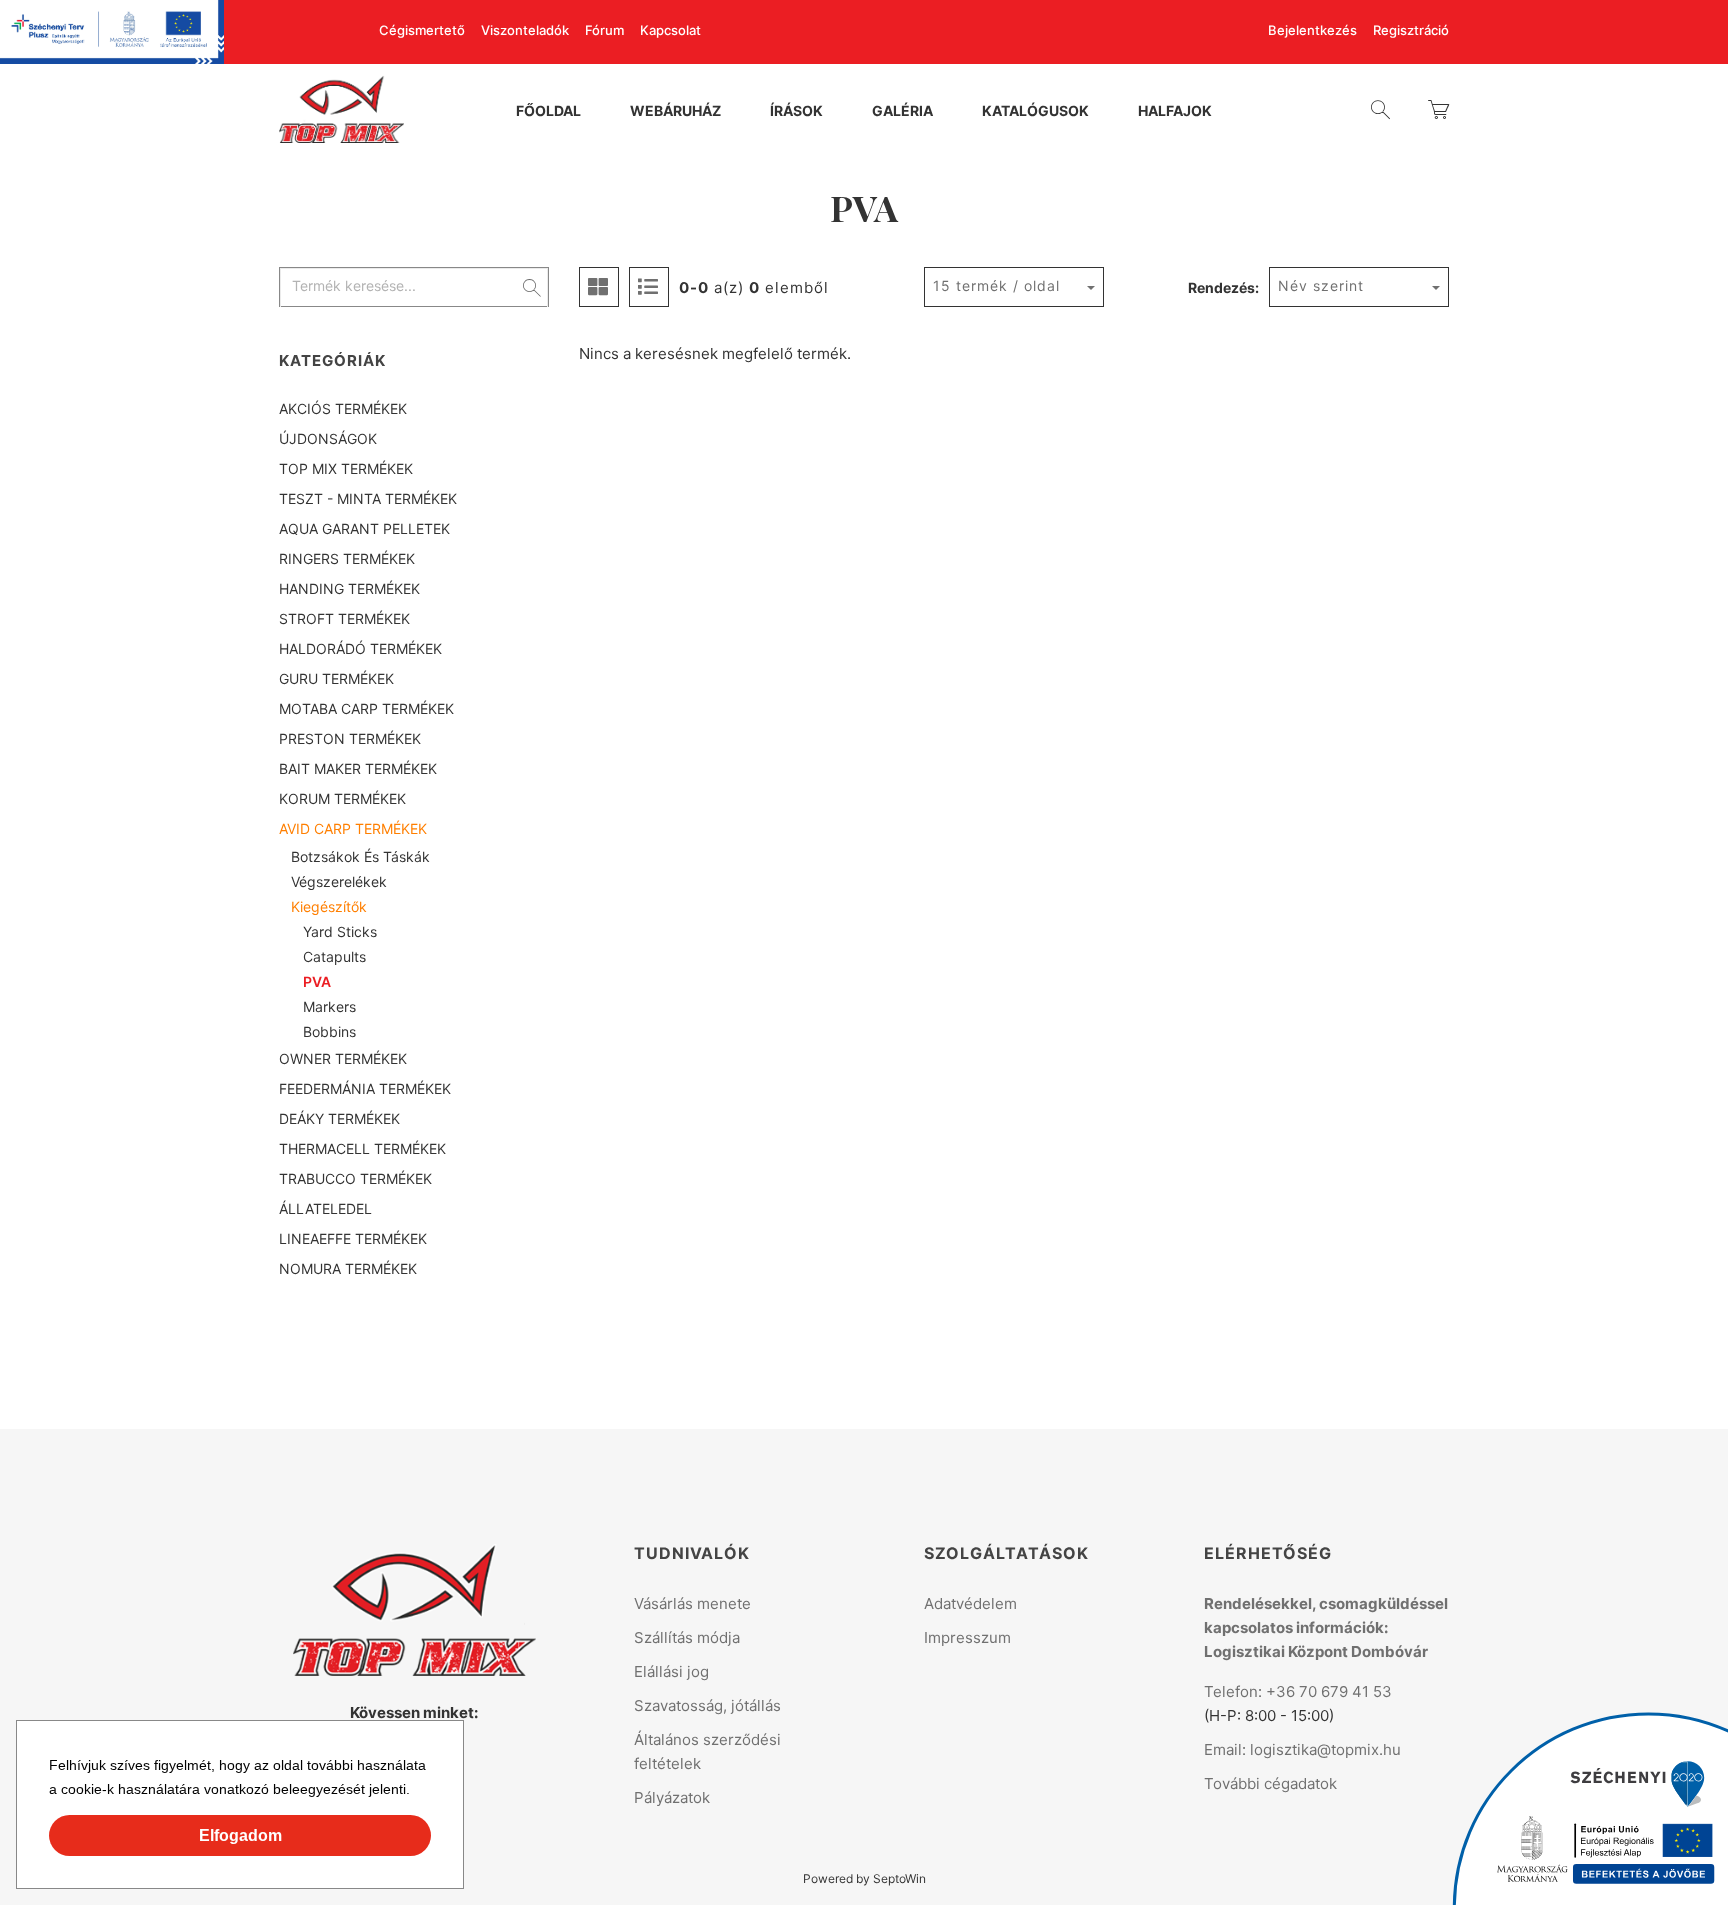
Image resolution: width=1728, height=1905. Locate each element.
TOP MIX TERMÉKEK (346, 468)
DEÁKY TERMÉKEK (339, 1118)
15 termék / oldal (996, 285)
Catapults (334, 956)
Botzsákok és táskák (360, 856)
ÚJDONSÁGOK (328, 438)
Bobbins (329, 1031)
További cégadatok (1270, 1783)
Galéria (902, 112)
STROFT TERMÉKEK (344, 618)
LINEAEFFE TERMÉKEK (353, 1238)
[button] (417, 1792)
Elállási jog (671, 1671)
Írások (796, 112)
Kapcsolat (670, 30)
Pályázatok (672, 1797)
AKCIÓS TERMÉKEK (343, 408)
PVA (317, 981)
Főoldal (548, 112)
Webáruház (675, 112)
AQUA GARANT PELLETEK (364, 528)
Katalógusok (1035, 112)
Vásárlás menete (692, 1603)
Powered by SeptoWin (864, 1878)
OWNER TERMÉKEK (343, 1058)
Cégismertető (422, 30)
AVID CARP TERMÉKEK (353, 828)
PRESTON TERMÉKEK (350, 738)
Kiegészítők (329, 906)
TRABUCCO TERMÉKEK (355, 1178)
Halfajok (1175, 112)
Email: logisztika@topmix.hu (1302, 1749)
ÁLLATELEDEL (325, 1208)
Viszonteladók (525, 30)
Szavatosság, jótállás (707, 1705)
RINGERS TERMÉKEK (347, 558)
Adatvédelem (970, 1603)
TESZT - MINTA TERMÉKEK (368, 498)
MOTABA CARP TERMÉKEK (366, 708)
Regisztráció (1411, 30)
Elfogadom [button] (240, 1835)
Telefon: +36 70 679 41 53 (1298, 1691)
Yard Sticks (340, 931)
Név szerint (1321, 285)
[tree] (414, 839)
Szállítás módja (687, 1637)
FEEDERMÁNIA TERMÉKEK (365, 1088)
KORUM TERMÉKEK (342, 798)
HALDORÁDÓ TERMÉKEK (360, 648)
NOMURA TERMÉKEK (348, 1268)
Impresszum (967, 1637)
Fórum (604, 30)
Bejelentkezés (1312, 30)
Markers (329, 1006)
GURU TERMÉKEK (336, 678)
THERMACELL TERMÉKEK (362, 1148)
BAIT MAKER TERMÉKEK (358, 768)
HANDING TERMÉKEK (349, 588)
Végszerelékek (339, 881)
